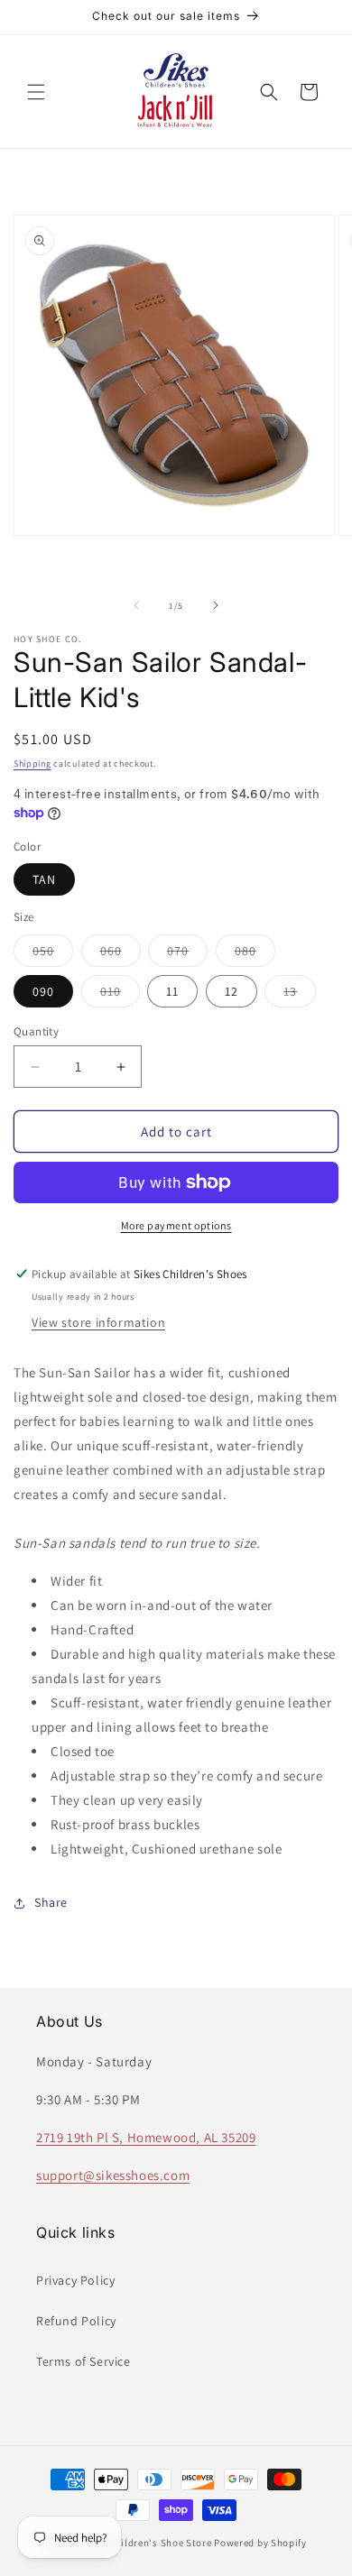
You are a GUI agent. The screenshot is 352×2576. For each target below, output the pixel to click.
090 (43, 991)
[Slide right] (216, 605)
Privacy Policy (75, 2280)
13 (300, 995)
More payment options (176, 1225)
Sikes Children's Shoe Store (147, 2543)
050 (53, 954)
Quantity (36, 1031)
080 (255, 954)
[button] (36, 92)
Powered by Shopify (260, 2543)
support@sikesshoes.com (113, 2175)
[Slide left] (136, 605)
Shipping (32, 764)
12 (232, 991)
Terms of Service (83, 2361)
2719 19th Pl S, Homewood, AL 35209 (146, 2137)
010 (120, 995)
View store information (98, 1322)
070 (187, 954)
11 (172, 991)
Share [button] (51, 1902)
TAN (44, 879)
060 (120, 954)
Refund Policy (76, 2321)
